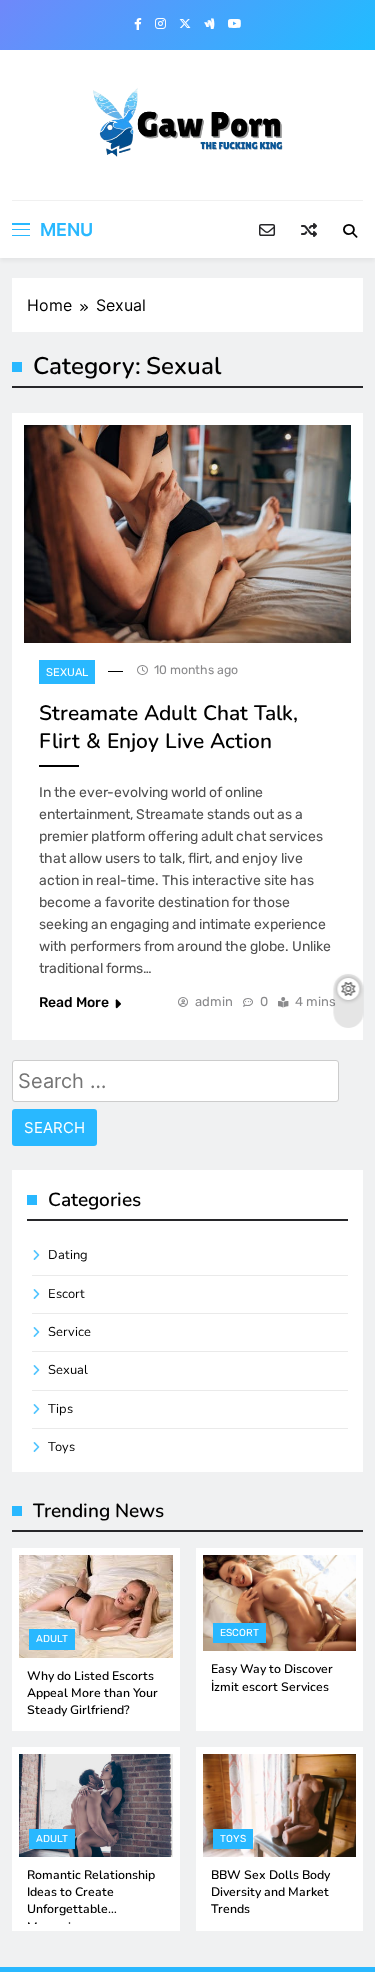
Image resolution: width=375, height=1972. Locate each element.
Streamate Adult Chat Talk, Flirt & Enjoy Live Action (168, 727)
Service (69, 1332)
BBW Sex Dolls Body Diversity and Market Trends (270, 1892)
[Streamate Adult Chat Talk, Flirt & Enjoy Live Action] (187, 534)
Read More (74, 1002)
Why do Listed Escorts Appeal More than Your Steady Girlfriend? (92, 1693)
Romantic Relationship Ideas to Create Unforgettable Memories (91, 1901)
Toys (61, 1447)
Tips (60, 1409)
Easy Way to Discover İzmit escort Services (272, 1677)
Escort (66, 1294)
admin (214, 1001)
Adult (52, 1639)
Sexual (67, 672)
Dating (68, 1255)
